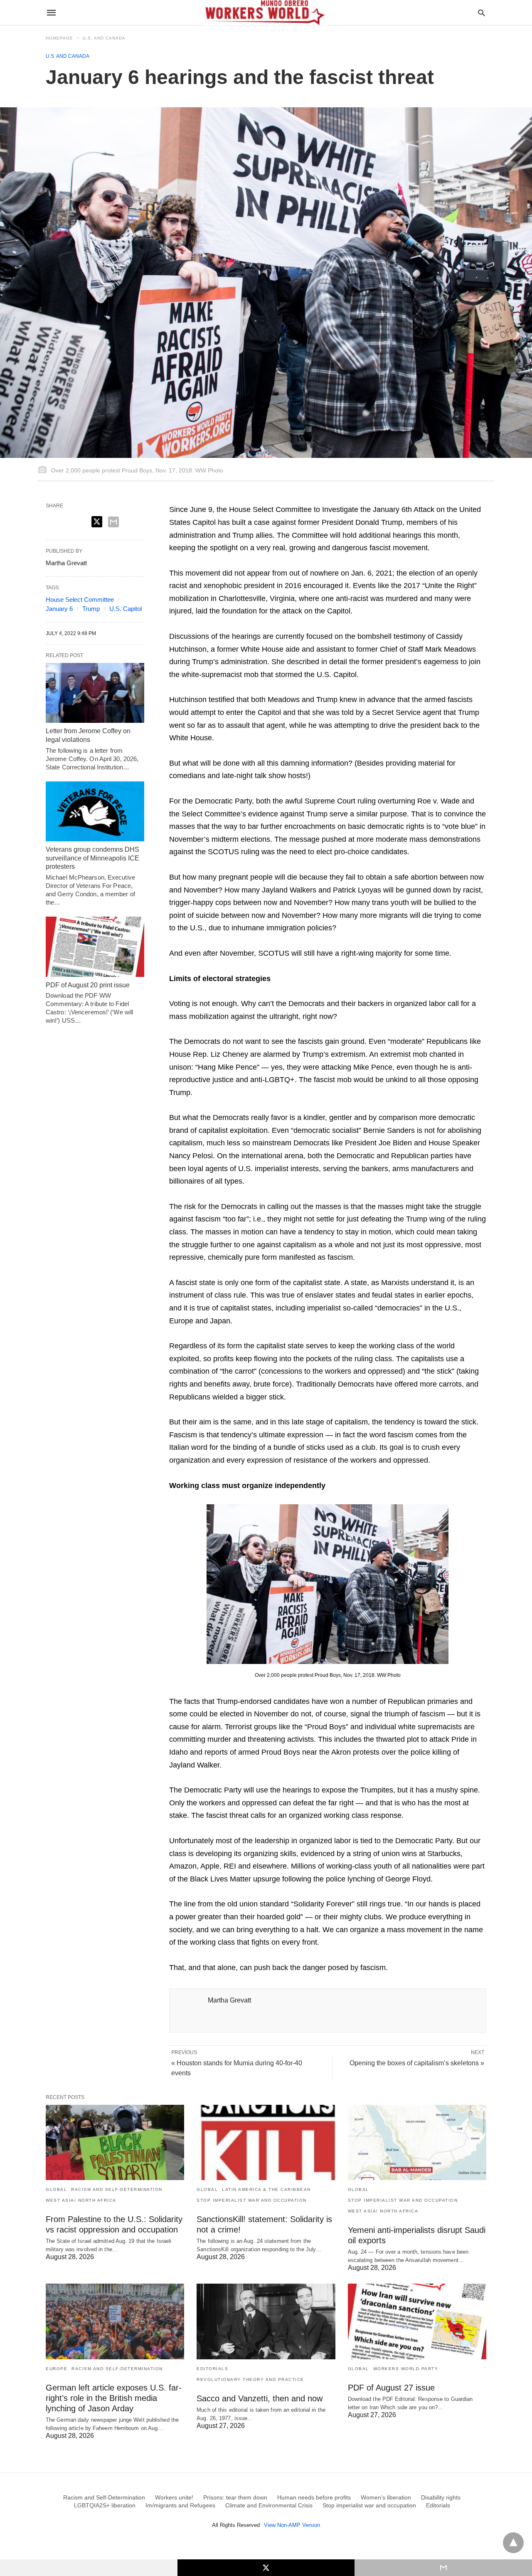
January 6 (59, 609)
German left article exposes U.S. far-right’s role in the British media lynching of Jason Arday (114, 2398)
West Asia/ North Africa (81, 2200)
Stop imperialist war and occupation (252, 2200)
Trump (91, 609)
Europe (57, 2369)
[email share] (113, 522)
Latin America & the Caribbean (266, 2189)
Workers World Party (406, 2369)
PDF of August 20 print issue (88, 985)
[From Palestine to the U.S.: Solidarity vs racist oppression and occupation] (115, 2142)
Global (56, 2189)
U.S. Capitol (126, 609)
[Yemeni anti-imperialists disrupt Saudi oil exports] (417, 2142)
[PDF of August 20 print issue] (95, 947)
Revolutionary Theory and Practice (250, 2379)
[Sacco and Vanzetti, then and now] (266, 2321)
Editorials (212, 2369)
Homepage (59, 38)
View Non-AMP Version (292, 2525)
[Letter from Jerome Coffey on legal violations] (95, 693)
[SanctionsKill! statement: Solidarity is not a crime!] (266, 2142)
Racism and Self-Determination (117, 2189)
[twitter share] (97, 522)
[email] (443, 2568)
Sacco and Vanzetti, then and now (260, 2398)
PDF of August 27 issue (391, 2388)
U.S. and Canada (104, 38)
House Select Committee (80, 600)
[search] (482, 13)
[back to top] (513, 2543)
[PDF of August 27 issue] (417, 2321)
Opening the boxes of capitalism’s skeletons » (417, 2063)
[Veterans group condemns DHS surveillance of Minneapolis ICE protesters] (95, 811)
